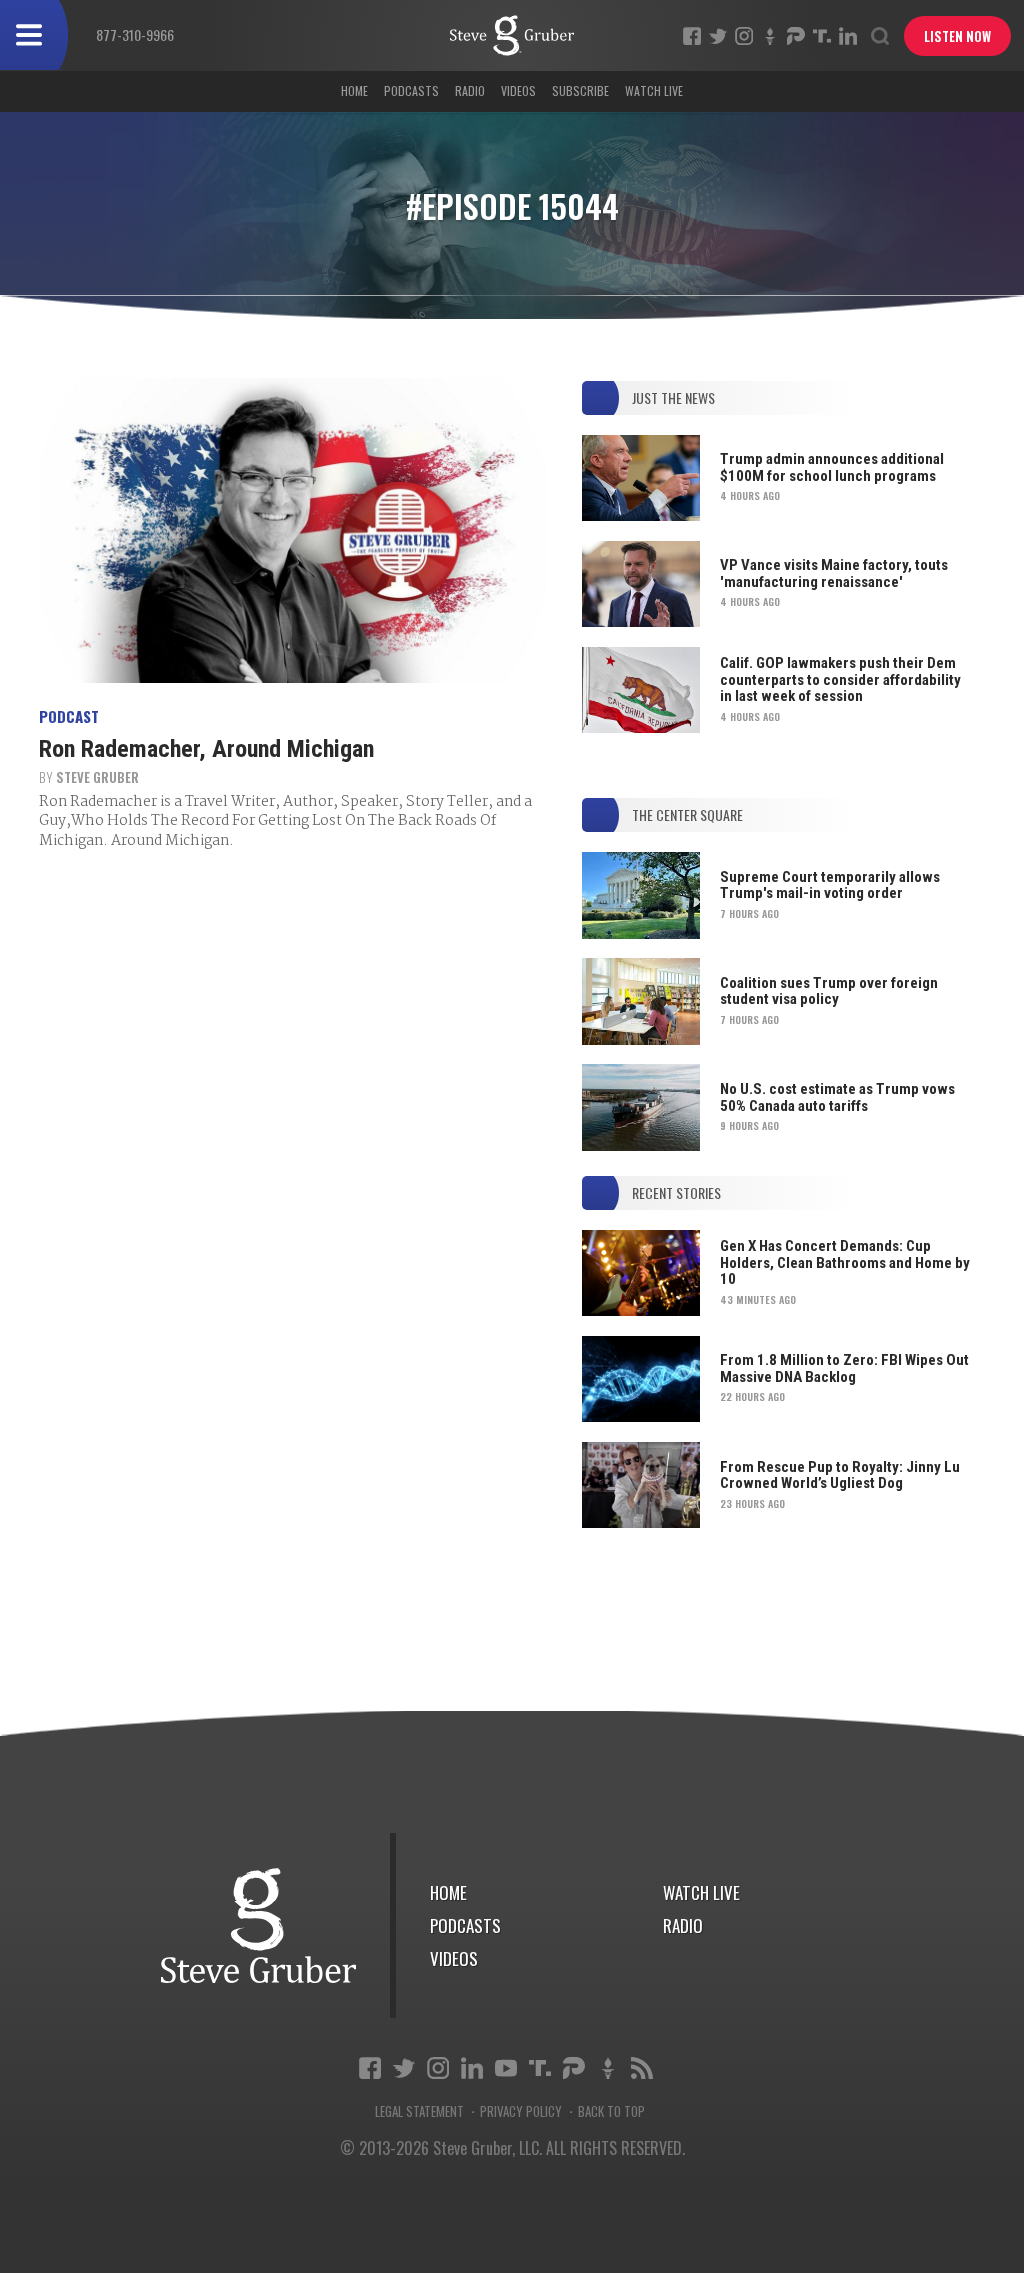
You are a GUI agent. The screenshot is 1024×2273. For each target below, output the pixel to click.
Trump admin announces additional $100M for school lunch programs (832, 467)
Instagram (744, 36)
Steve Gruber (97, 777)
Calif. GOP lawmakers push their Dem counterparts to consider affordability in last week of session (840, 679)
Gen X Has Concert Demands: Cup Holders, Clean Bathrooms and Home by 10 (845, 1262)
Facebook (692, 36)
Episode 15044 (512, 35)
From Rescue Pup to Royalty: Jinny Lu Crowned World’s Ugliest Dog (840, 1475)
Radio (470, 90)
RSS (642, 2068)
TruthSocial (822, 36)
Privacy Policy (521, 2111)
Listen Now (957, 36)
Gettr (770, 36)
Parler (796, 36)
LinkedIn (848, 36)
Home (354, 90)
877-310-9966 (135, 34)
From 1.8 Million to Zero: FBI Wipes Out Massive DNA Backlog (844, 1368)
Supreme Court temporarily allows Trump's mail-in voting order (830, 885)
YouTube (506, 2068)
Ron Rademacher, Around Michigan (206, 749)
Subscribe (580, 90)
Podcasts (411, 90)
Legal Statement (419, 2111)
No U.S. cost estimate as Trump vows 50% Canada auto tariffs (837, 1097)
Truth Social (540, 2068)
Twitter (718, 36)
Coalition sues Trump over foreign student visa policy (829, 991)
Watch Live (654, 90)
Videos (518, 90)
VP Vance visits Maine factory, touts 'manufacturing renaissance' (834, 573)
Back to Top (611, 2111)
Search (880, 36)
